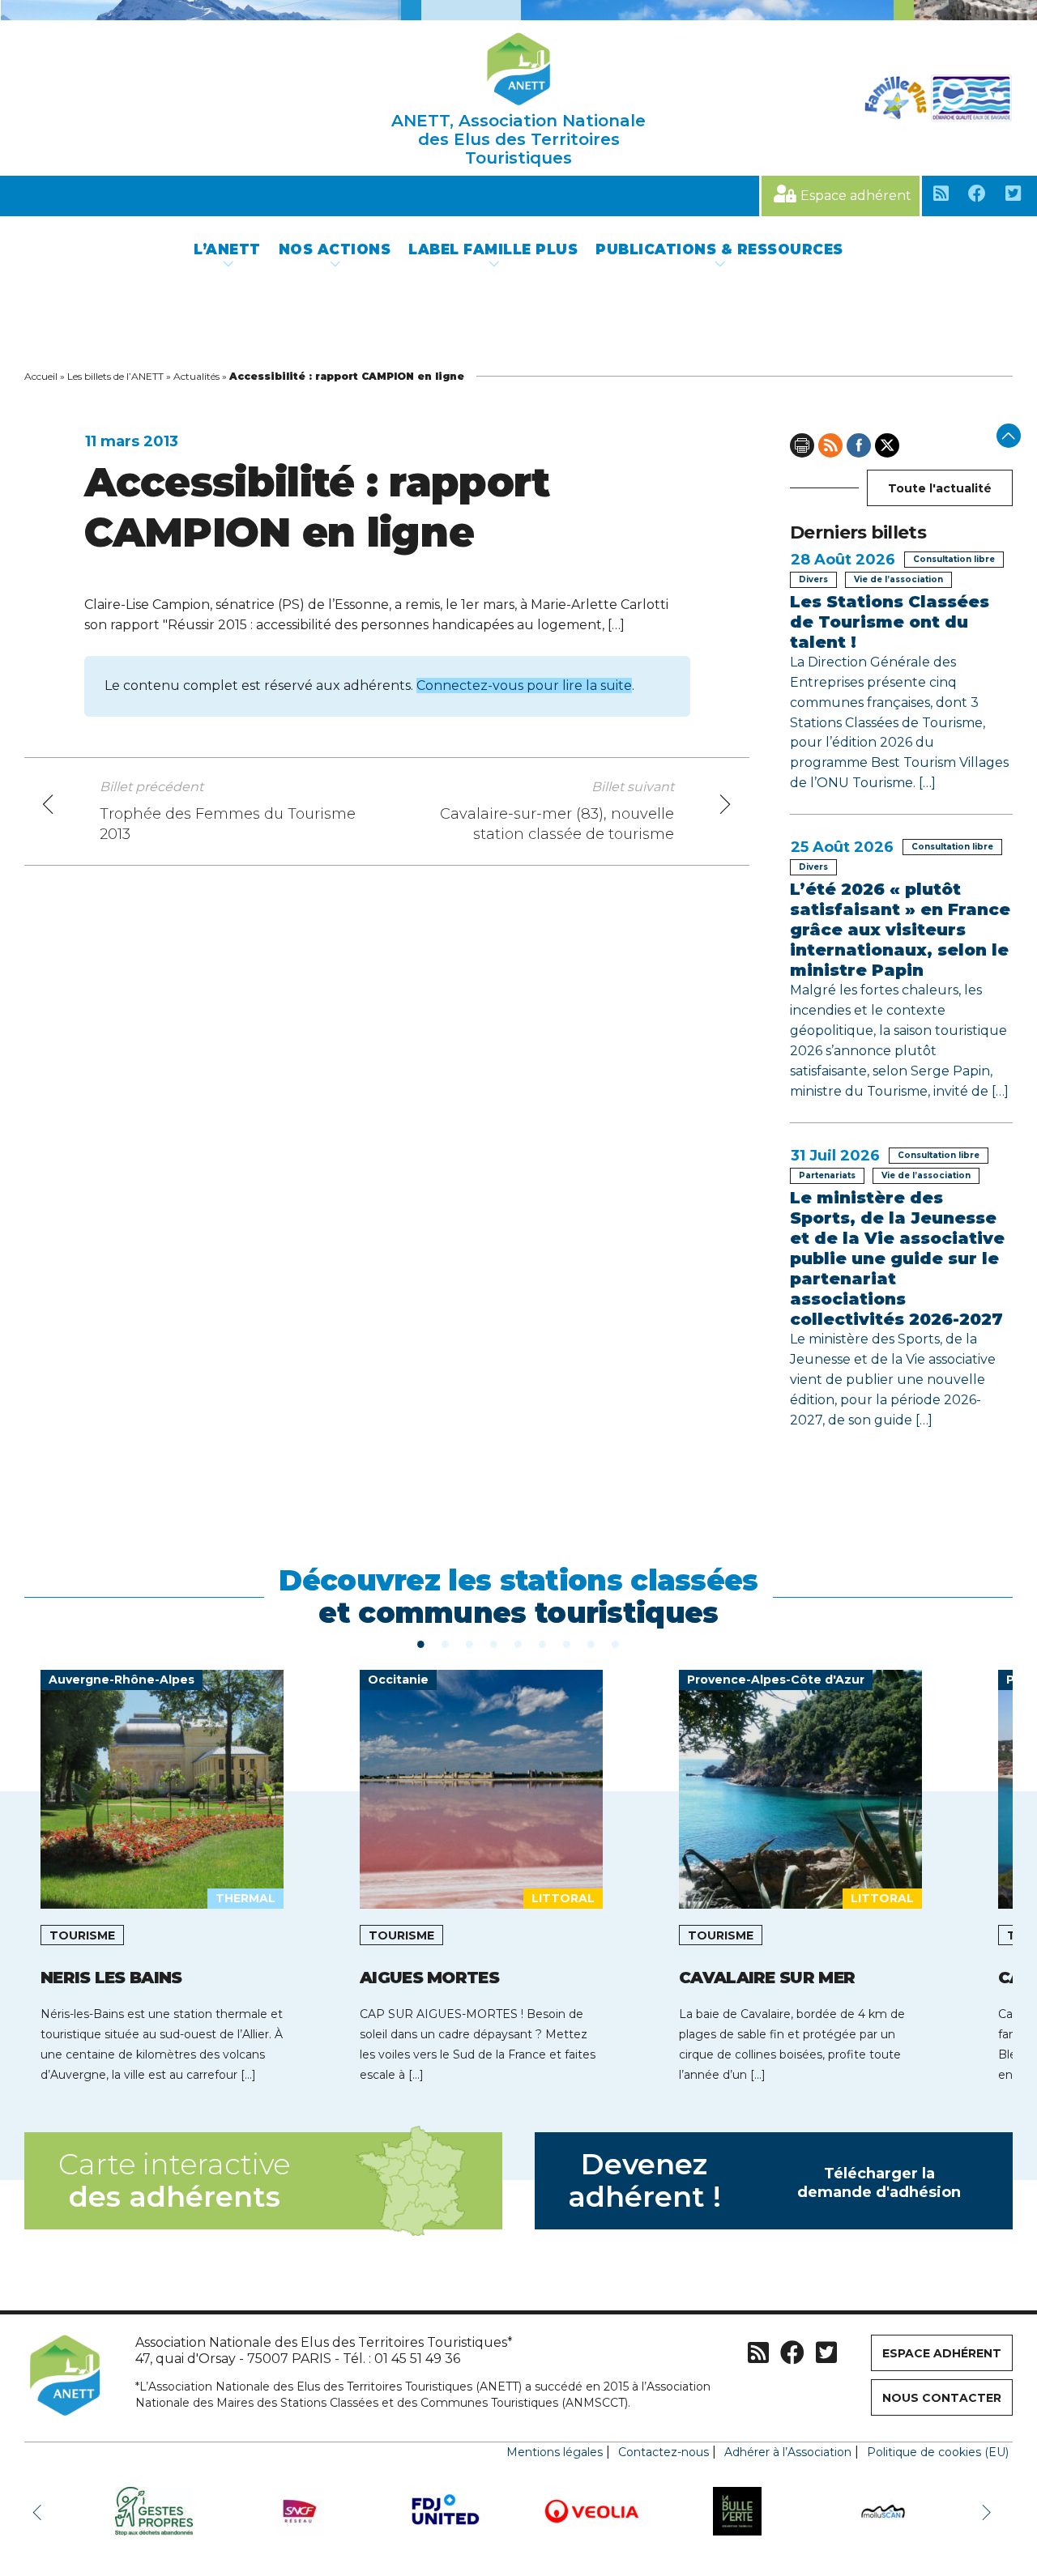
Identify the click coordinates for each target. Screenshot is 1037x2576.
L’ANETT (227, 249)
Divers (813, 579)
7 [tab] (567, 1643)
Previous (41, 2511)
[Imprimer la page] (802, 445)
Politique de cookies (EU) (938, 2452)
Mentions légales (555, 2452)
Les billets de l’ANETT (115, 376)
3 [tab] (470, 1643)
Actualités (196, 376)
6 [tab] (543, 1643)
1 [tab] (421, 1643)
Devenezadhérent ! (765, 2180)
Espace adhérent (856, 196)
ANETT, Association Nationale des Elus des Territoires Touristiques (518, 139)
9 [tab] (616, 1643)
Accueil (41, 376)
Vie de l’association (898, 579)
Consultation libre (954, 559)
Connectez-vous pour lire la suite (524, 686)
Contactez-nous (664, 2452)
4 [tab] (494, 1643)
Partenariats (827, 1175)
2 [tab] (446, 1643)
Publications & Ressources (719, 249)
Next (988, 2511)
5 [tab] (518, 1643)
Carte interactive (174, 2180)
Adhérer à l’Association (788, 2452)
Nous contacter (942, 2398)
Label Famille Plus (493, 249)
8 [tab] (591, 1643)
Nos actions (335, 249)
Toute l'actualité (940, 488)
